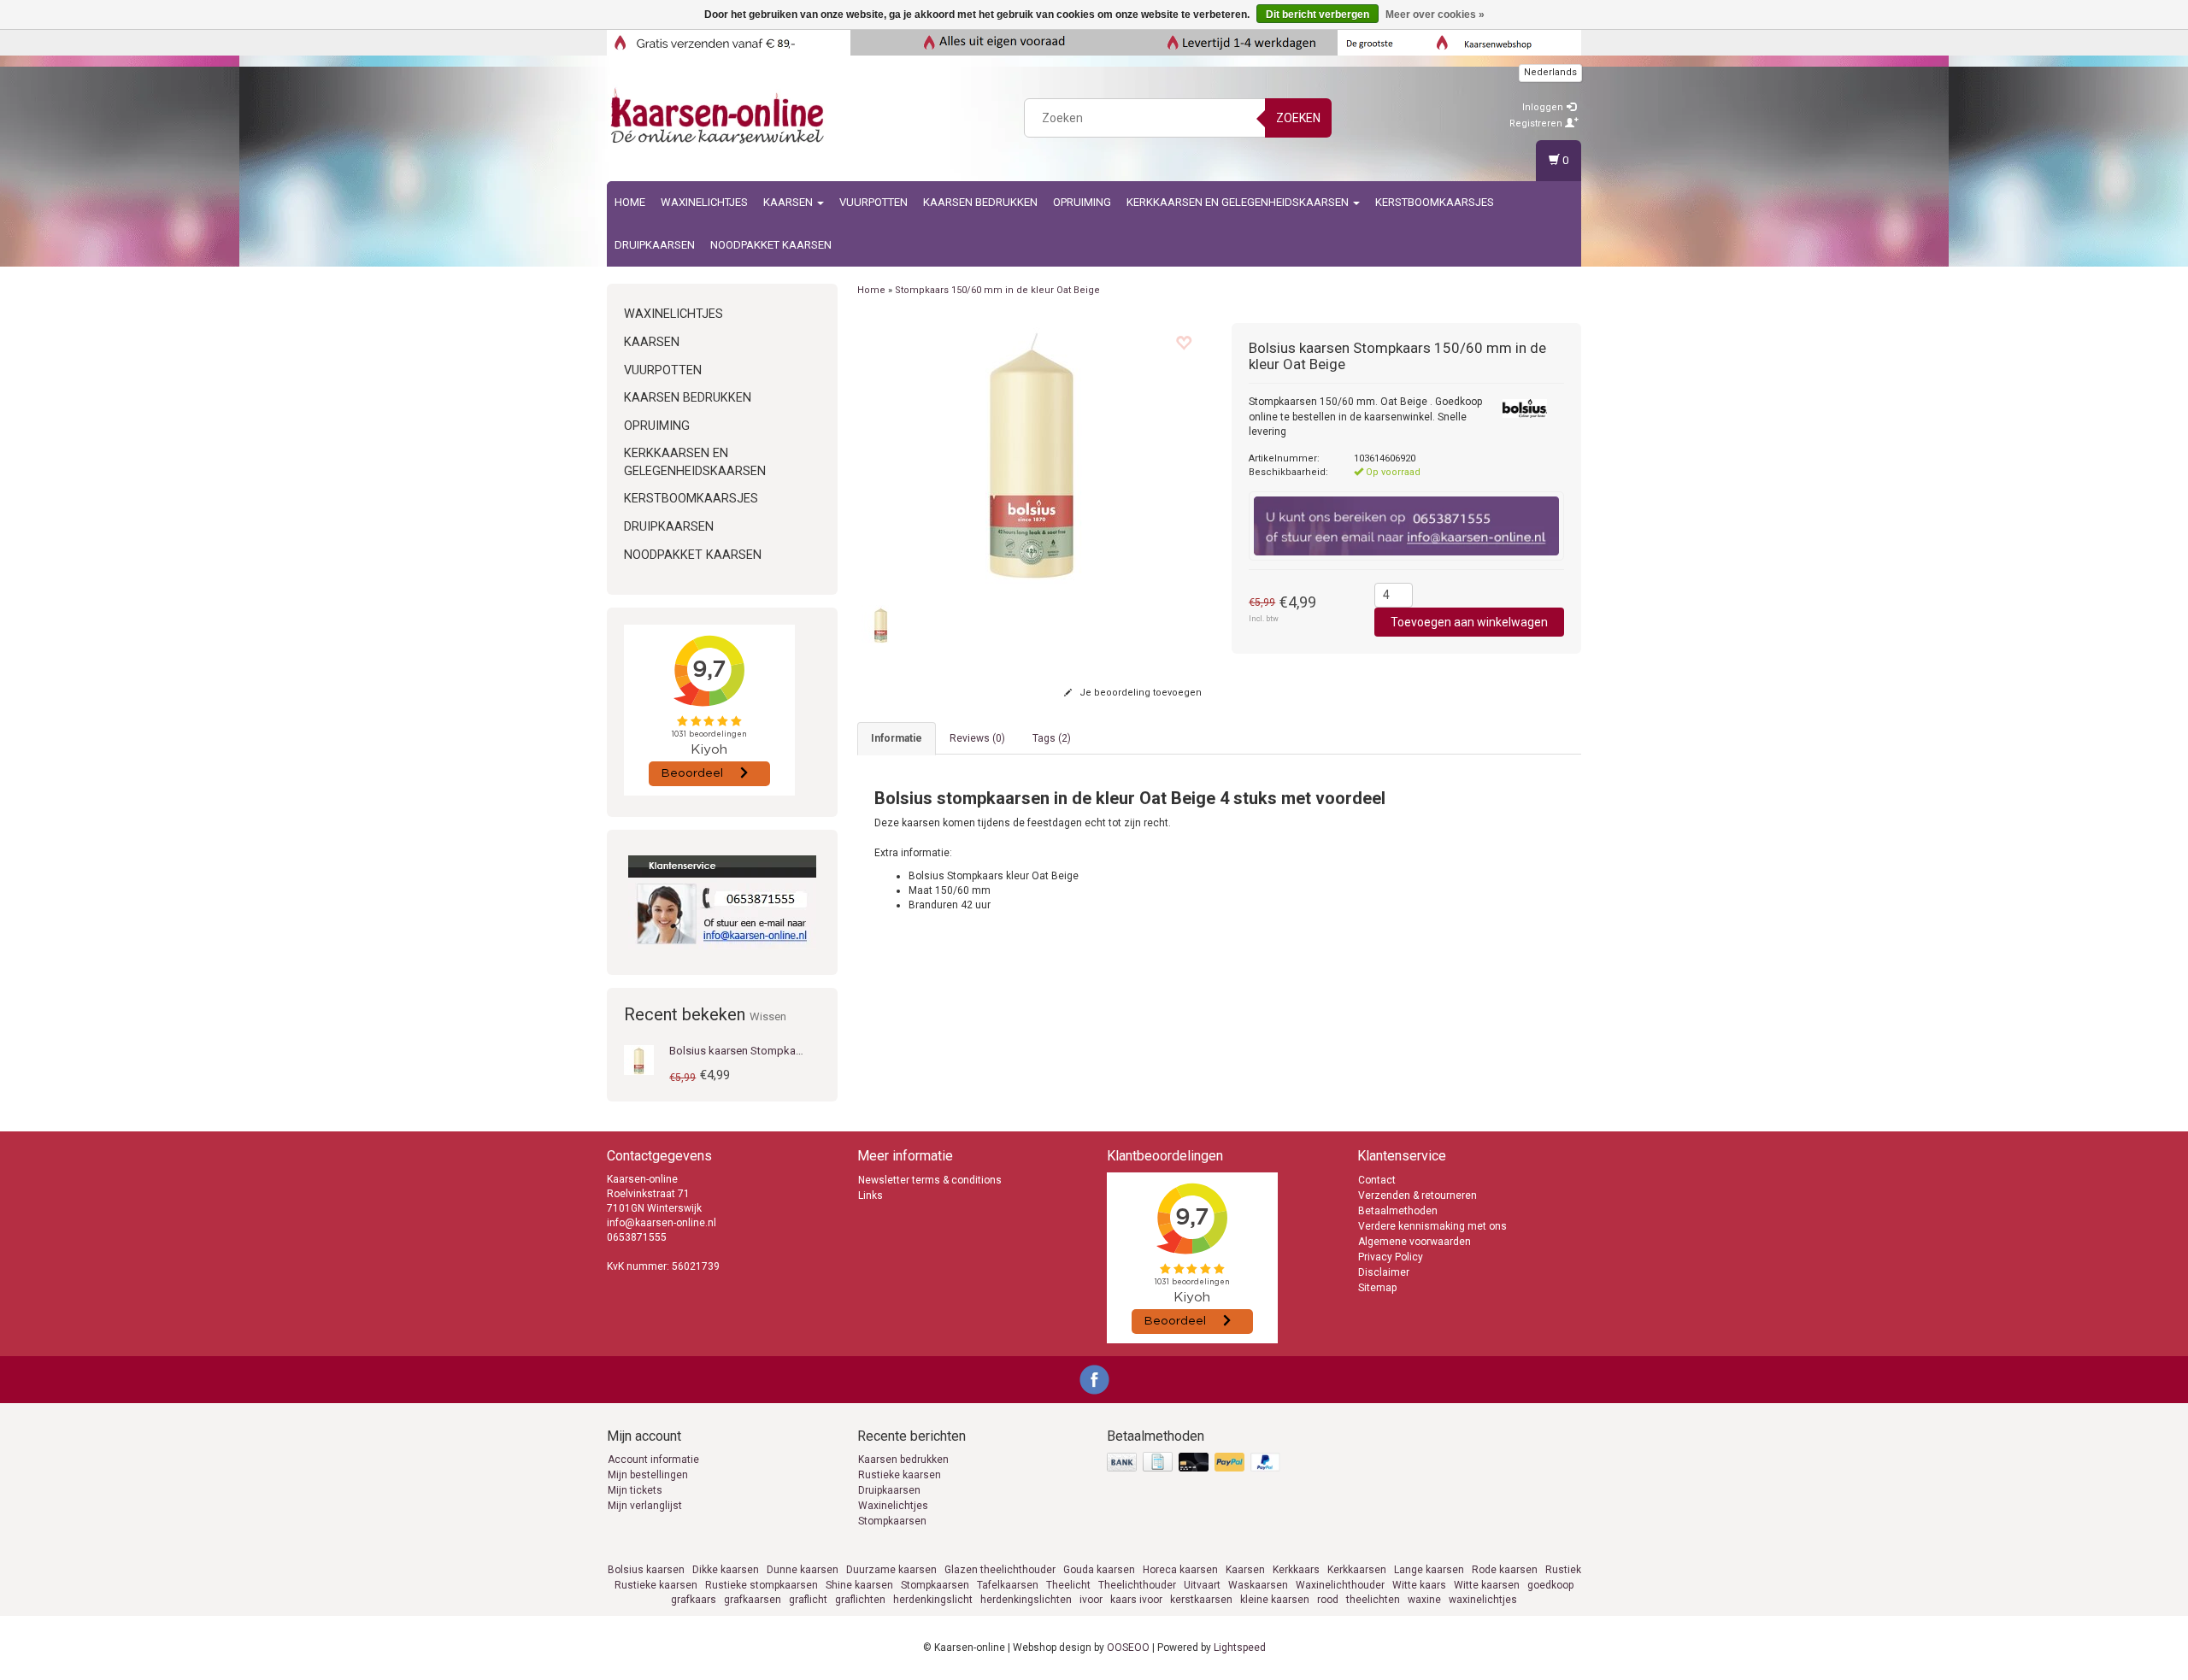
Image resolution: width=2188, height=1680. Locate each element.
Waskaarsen (1258, 1585)
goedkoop (1550, 1585)
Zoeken (1298, 118)
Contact (1377, 1180)
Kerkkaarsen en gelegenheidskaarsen (1239, 202)
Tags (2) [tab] (1052, 738)
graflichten (860, 1600)
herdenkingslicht (933, 1600)
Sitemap (1377, 1288)
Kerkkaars (1296, 1570)
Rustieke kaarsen (900, 1475)
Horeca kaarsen (1180, 1570)
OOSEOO (1128, 1648)
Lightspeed (1240, 1648)
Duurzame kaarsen (891, 1570)
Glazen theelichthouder (1000, 1570)
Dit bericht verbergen (1318, 15)
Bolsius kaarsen (646, 1570)
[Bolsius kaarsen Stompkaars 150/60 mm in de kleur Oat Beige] (639, 1060)
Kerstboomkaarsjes (1435, 202)
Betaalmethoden (1398, 1211)
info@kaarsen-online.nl (662, 1223)
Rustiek (1563, 1570)
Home (630, 202)
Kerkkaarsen (1357, 1570)
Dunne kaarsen (803, 1570)
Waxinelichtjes (704, 202)
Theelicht (1068, 1585)
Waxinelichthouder (1340, 1585)
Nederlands (1550, 72)
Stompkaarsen (892, 1521)
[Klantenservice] (722, 902)
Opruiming (1082, 202)
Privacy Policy (1391, 1257)
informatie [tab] (897, 738)
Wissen (768, 1016)
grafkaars (694, 1600)
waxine (1424, 1600)
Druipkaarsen (655, 245)
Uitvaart (1202, 1585)
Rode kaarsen (1505, 1570)
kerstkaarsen (1201, 1600)
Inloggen (1544, 107)
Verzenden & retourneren (1417, 1195)
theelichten (1373, 1600)
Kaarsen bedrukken (903, 1460)
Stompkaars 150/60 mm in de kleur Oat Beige (997, 290)
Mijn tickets (635, 1490)
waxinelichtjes (1483, 1600)
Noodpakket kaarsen (771, 245)
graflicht (808, 1600)
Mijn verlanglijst (645, 1506)
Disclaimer (1384, 1272)
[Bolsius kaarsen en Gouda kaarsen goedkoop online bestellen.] (719, 115)
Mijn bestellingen (648, 1475)
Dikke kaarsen (726, 1570)
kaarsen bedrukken (980, 202)
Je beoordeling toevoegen (1139, 693)
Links (870, 1195)
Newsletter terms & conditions (930, 1180)
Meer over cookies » (1435, 15)
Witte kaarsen (1487, 1585)
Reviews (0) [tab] (977, 738)
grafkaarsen (753, 1600)
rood (1328, 1600)
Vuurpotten (873, 202)
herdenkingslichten (1026, 1600)
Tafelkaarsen (1008, 1585)
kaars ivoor (1136, 1600)
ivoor (1091, 1600)
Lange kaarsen (1429, 1570)
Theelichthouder (1137, 1585)
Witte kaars (1419, 1585)
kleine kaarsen (1275, 1600)
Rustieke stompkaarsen (762, 1585)
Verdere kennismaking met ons (1432, 1226)
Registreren (1537, 123)
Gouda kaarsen (1099, 1570)
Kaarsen (789, 202)
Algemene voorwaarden (1415, 1242)
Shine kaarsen (859, 1585)
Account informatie (653, 1460)
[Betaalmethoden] (1195, 1463)
